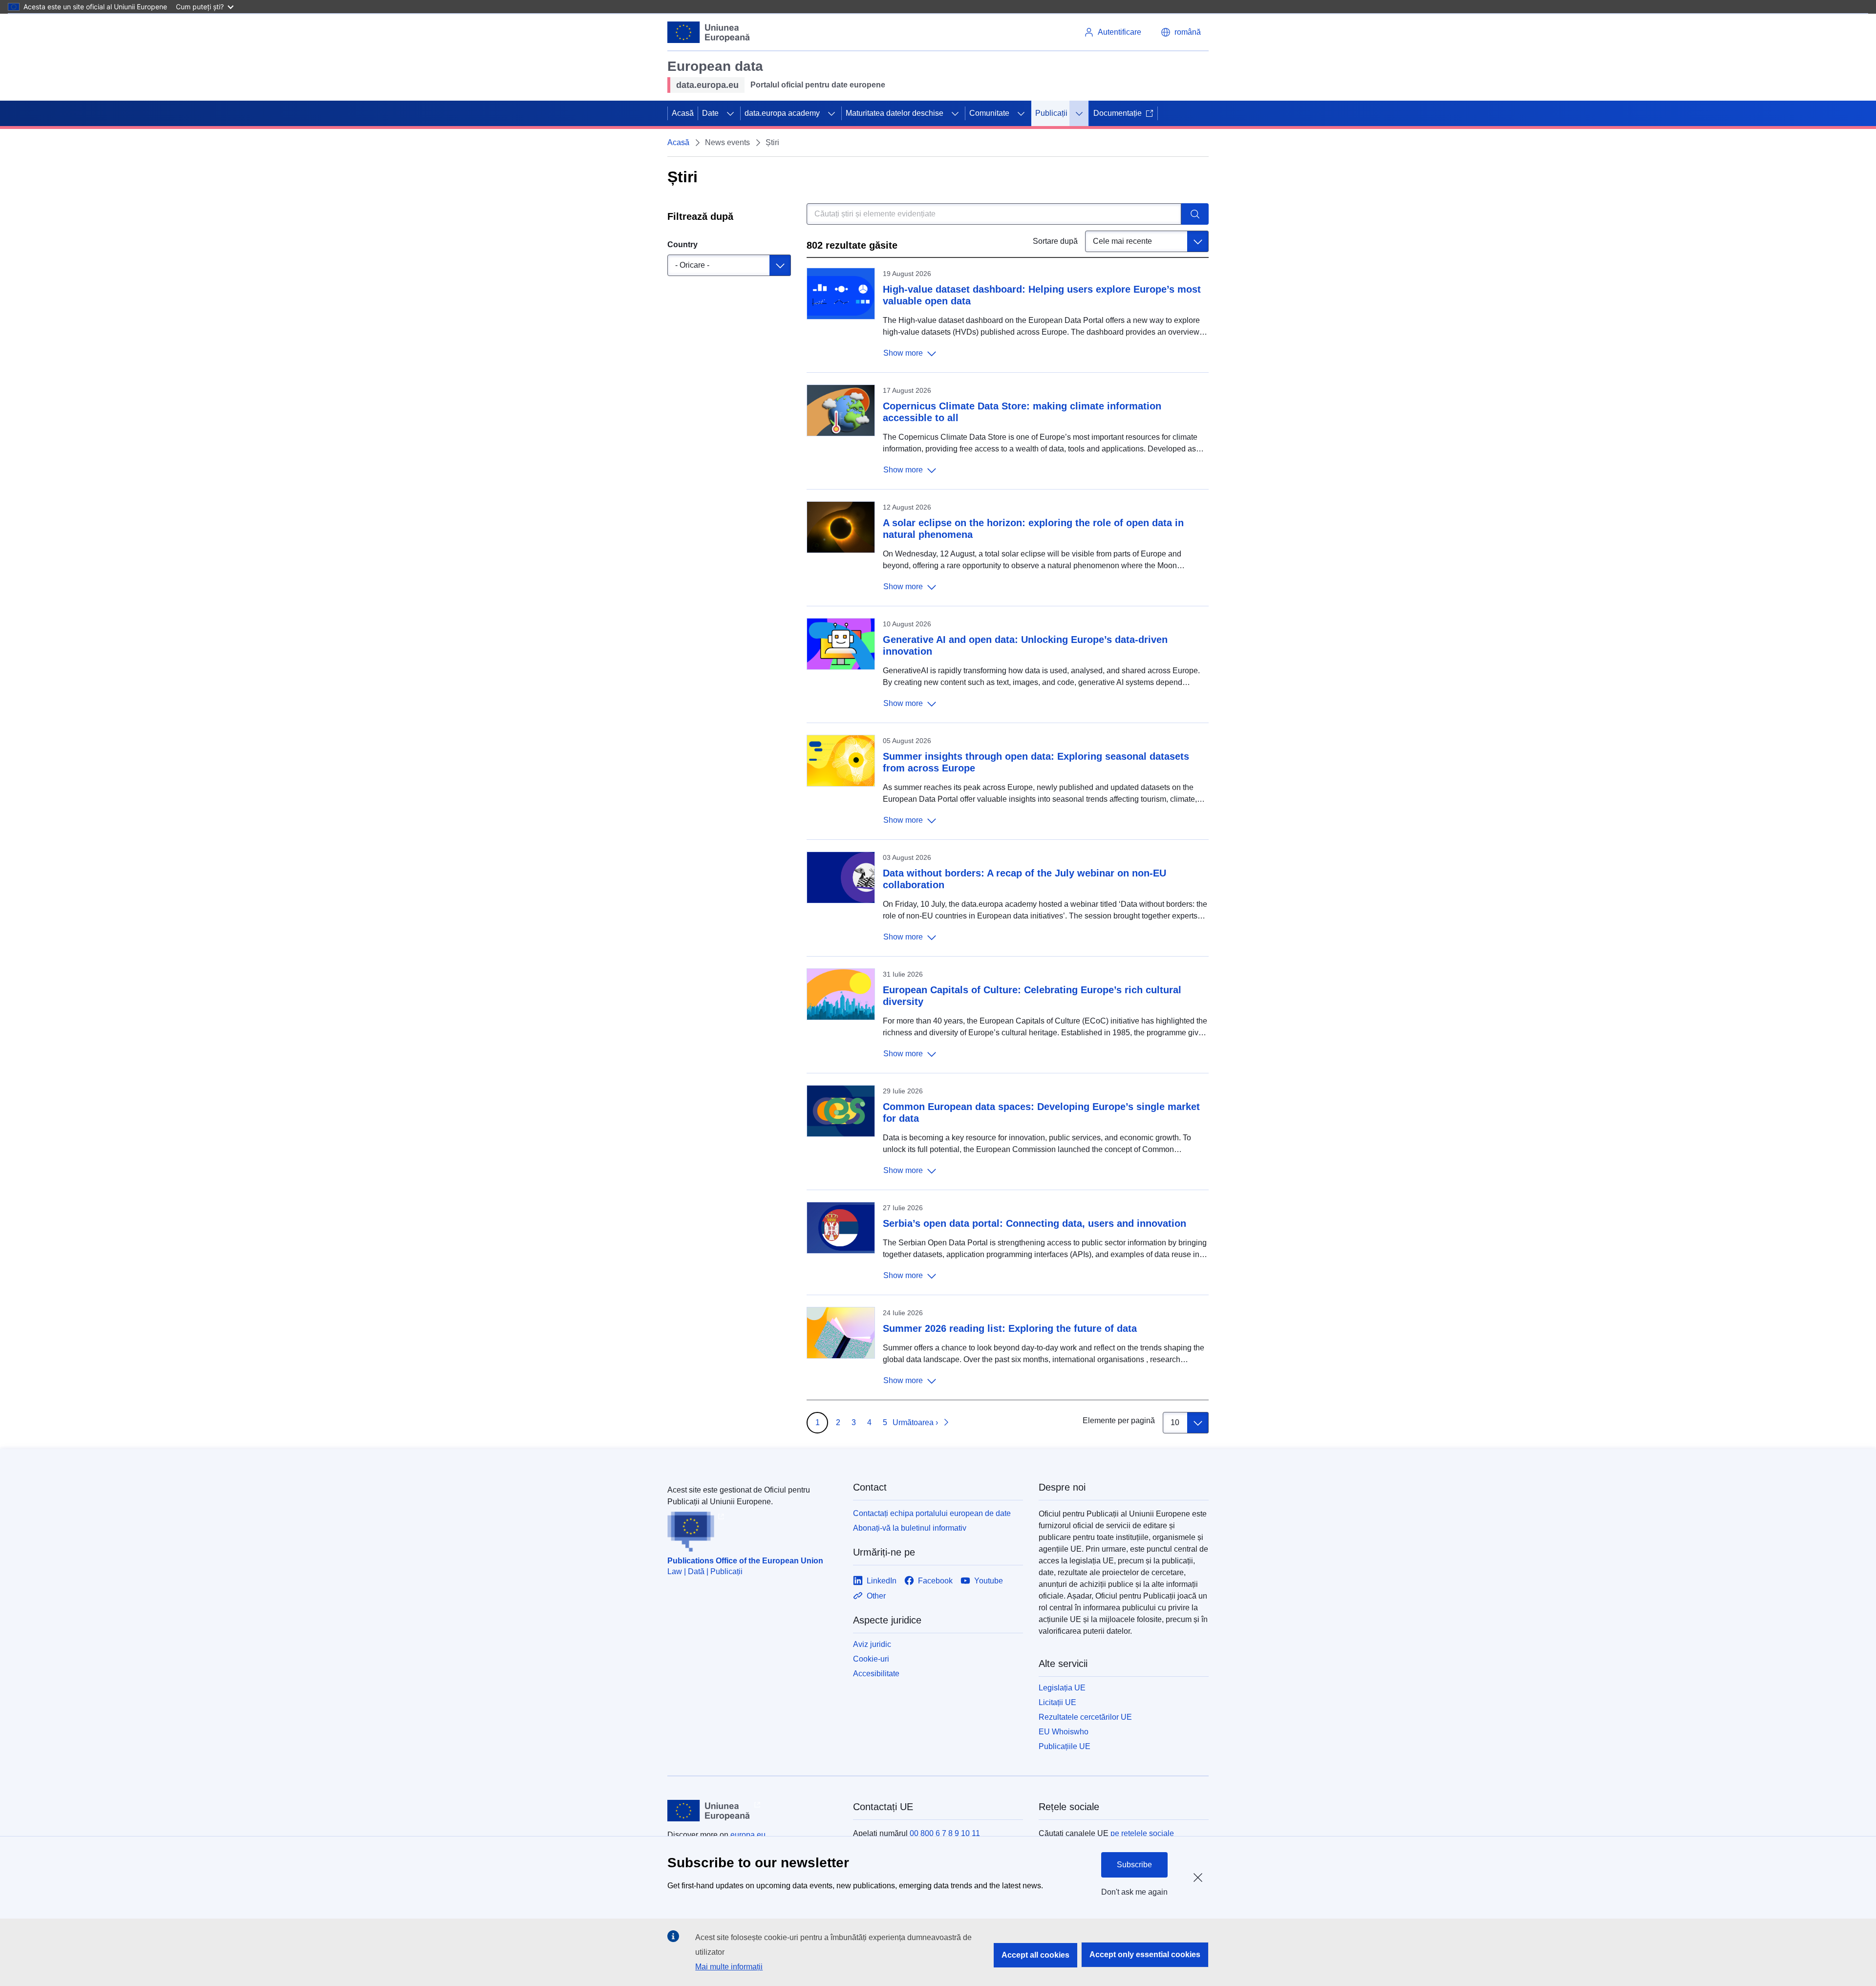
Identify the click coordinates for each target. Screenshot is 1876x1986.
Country (682, 245)
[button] (1181, 32)
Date (710, 113)
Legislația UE (1062, 1688)
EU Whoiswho (1064, 1732)
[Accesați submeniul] (730, 113)
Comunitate (989, 113)
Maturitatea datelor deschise (895, 113)
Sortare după (1055, 241)
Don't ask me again (1134, 1892)
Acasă (683, 113)
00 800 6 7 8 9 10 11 (945, 1833)
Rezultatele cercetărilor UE (1085, 1717)
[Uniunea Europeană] (709, 32)
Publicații (1051, 113)
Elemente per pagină (1119, 1420)
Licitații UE (1057, 1702)
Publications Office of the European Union (745, 1561)
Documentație (1118, 113)
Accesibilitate (876, 1674)
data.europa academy (782, 113)
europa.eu (748, 1835)
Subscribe (1134, 1865)
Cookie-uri (871, 1659)
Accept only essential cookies (1145, 1954)
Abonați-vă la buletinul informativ (910, 1528)
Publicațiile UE (1065, 1746)
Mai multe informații (729, 1967)
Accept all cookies (1035, 1955)
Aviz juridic (872, 1644)
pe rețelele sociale (1142, 1833)
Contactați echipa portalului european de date (932, 1513)
